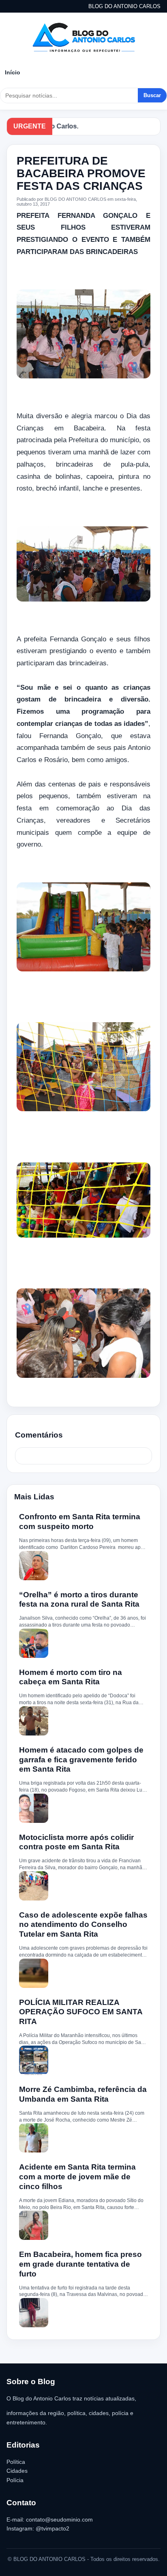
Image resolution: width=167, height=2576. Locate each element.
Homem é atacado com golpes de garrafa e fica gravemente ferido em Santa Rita (81, 1760)
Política (16, 2462)
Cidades (17, 2471)
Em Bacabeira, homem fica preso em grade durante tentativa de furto (80, 2264)
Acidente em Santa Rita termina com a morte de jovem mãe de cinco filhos (77, 2177)
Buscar (152, 95)
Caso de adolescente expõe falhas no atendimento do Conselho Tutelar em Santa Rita (83, 1925)
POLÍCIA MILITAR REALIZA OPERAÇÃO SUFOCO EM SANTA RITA (81, 2012)
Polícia (15, 2480)
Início (13, 72)
